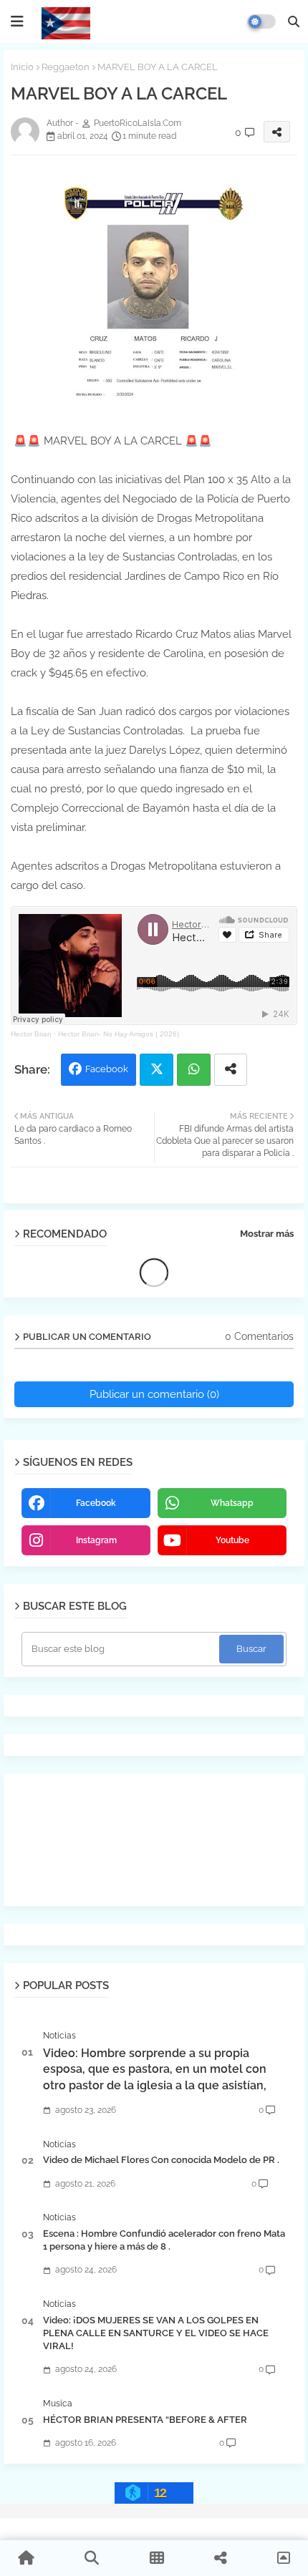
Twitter (157, 1070)
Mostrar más (267, 1234)
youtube (232, 1540)
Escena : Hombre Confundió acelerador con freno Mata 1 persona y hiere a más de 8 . (164, 2240)
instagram (96, 1540)
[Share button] (231, 1070)
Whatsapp (194, 1070)
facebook (96, 1503)
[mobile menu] (17, 21)
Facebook (107, 1069)
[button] (294, 21)
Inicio (22, 67)
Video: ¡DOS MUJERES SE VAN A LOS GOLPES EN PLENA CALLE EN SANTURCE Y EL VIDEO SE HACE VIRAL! (156, 2333)
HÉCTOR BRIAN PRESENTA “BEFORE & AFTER (145, 2420)
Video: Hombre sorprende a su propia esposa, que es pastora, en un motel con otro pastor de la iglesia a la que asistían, (155, 2069)
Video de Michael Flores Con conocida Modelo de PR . (161, 2160)
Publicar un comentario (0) (154, 1394)
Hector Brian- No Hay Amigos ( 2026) (119, 1034)
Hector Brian (31, 1034)
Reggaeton (66, 67)
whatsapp (232, 1503)
